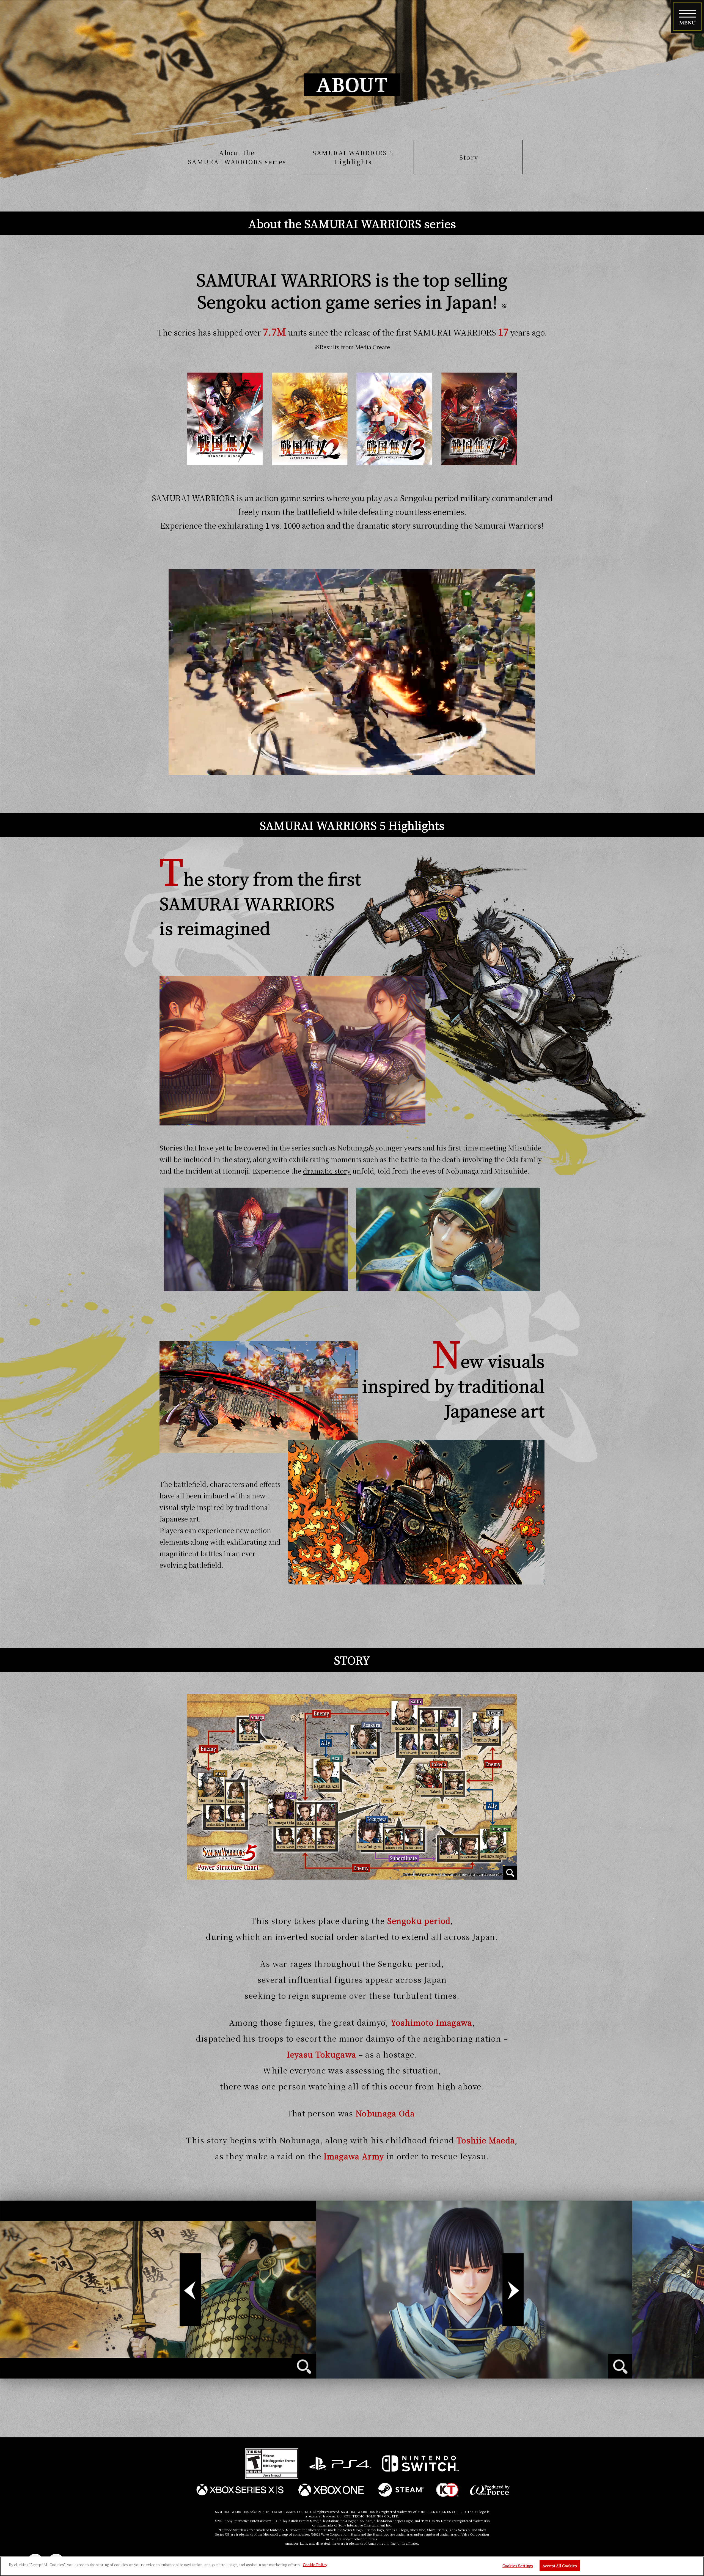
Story (469, 157)
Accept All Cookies (560, 2566)
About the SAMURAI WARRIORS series (237, 157)
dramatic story (327, 1171)
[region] (352, 2566)
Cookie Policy (315, 2565)
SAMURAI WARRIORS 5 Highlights (353, 157)
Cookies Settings (518, 2566)
